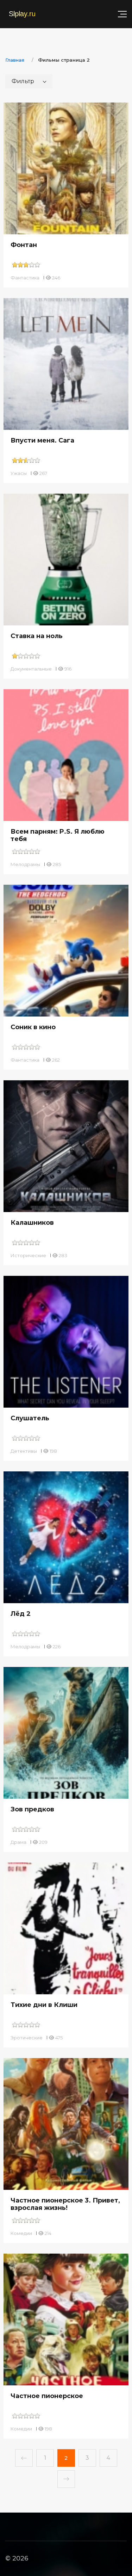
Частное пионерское (47, 2396)
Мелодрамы (25, 864)
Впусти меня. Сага (42, 440)
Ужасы (19, 473)
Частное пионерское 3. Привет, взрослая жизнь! (65, 2204)
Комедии (21, 2233)
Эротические (27, 2038)
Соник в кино (33, 1027)
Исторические (28, 1255)
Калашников (32, 1223)
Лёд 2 (21, 1614)
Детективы (24, 1451)
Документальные (31, 669)
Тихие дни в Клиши (44, 2005)
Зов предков (32, 1809)
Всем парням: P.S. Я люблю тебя (58, 835)
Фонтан (24, 245)
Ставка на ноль (37, 636)
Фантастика (25, 278)
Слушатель (30, 1418)
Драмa (18, 1842)
